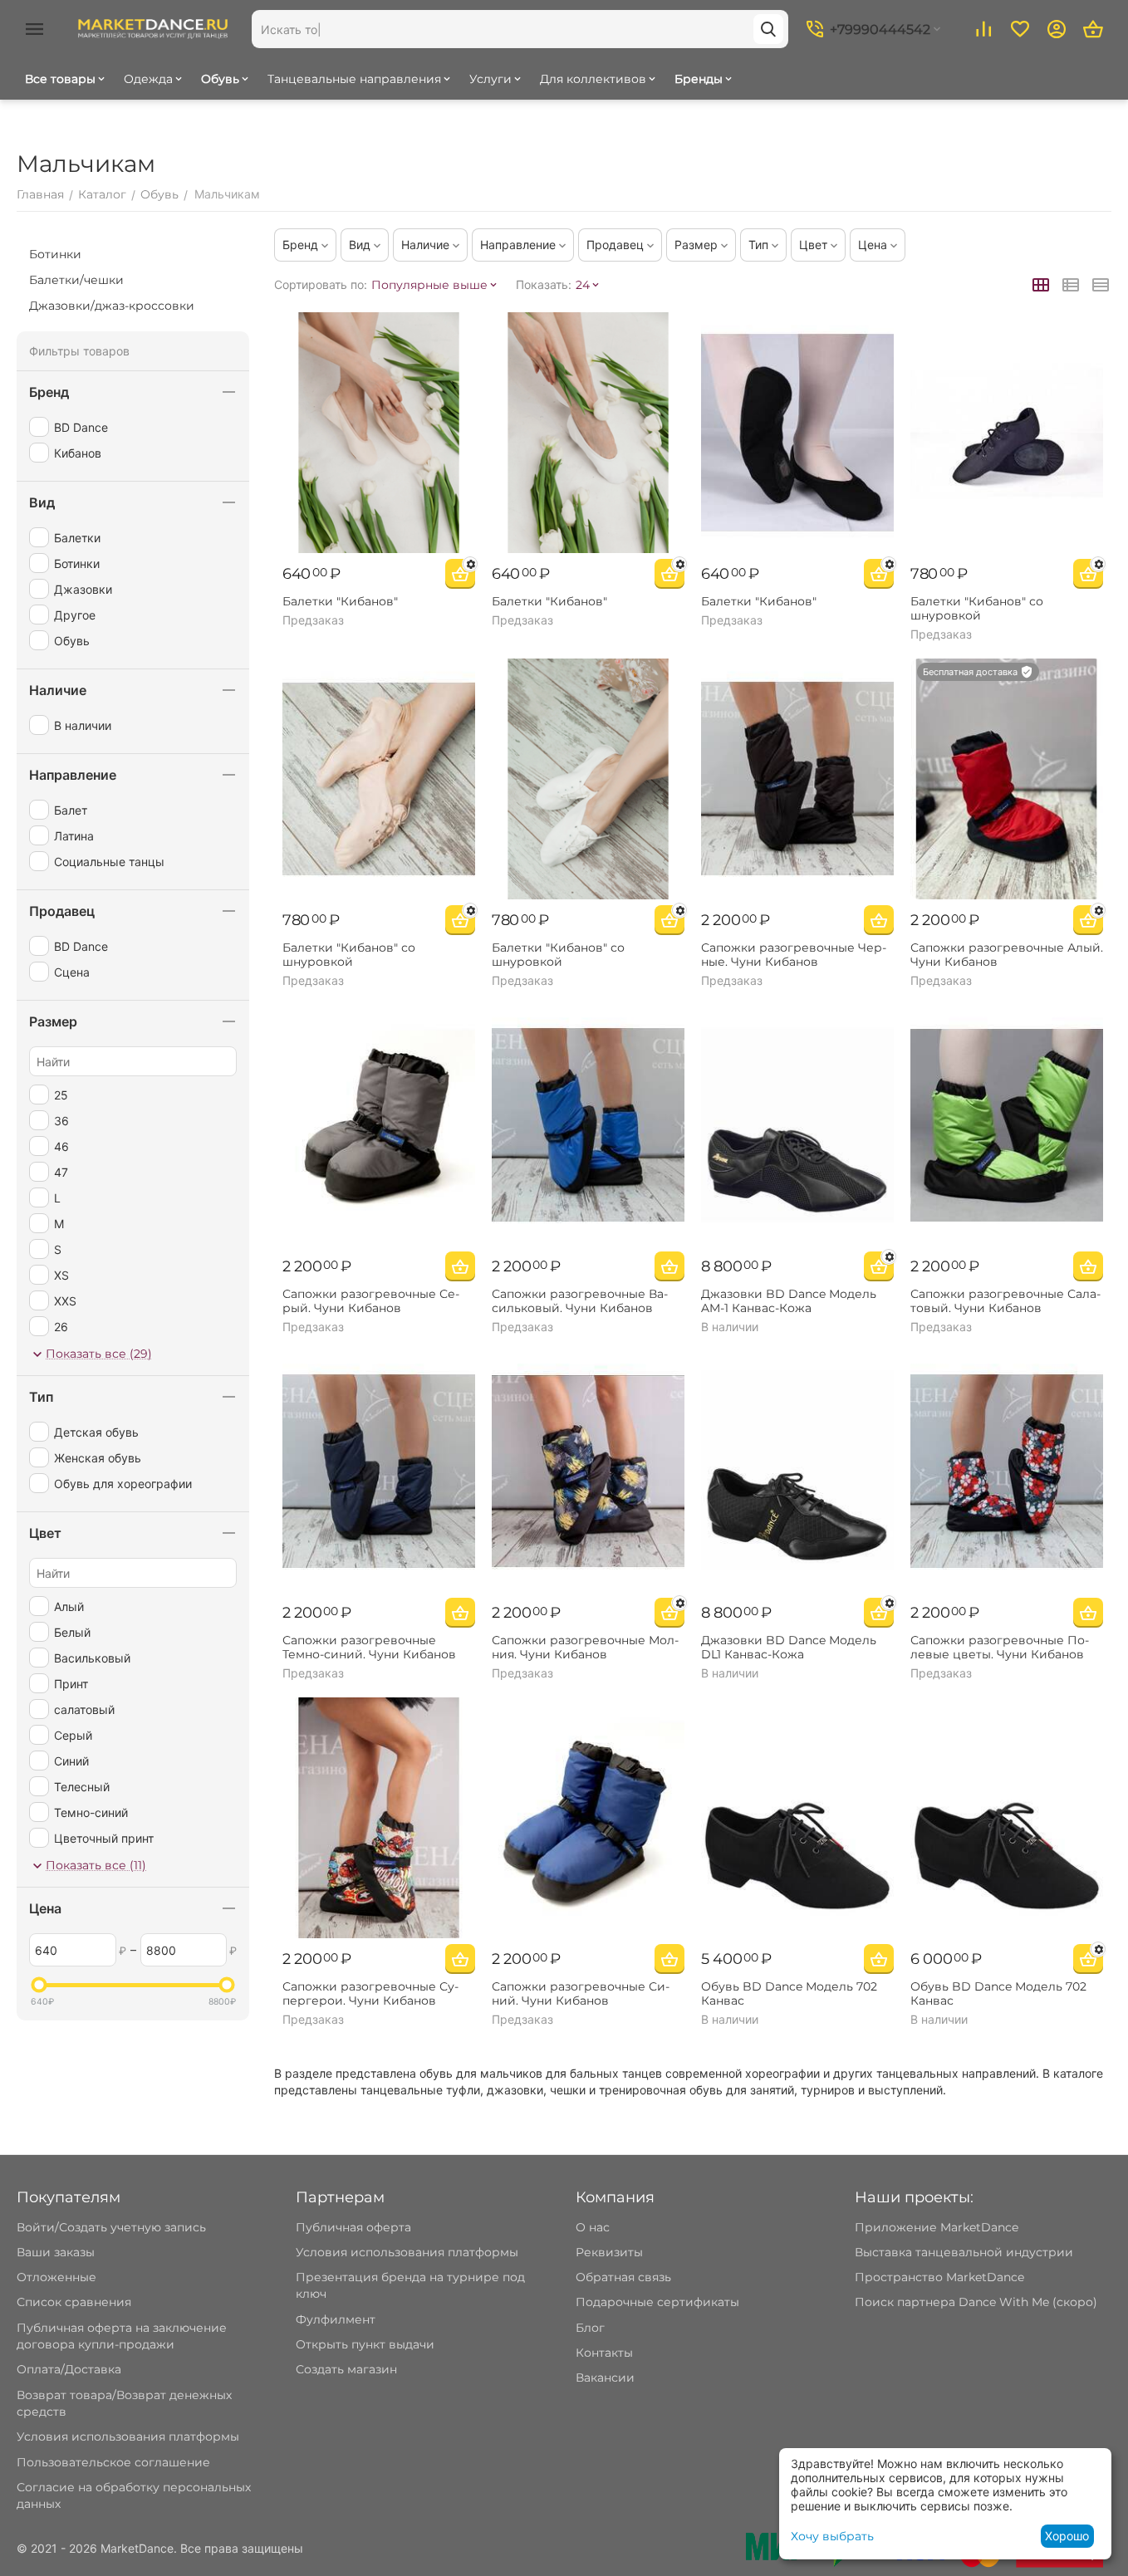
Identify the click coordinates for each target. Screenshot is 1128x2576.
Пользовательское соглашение (113, 2462)
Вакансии (605, 2378)
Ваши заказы (56, 2252)
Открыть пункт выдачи (365, 2344)
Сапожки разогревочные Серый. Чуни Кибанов (371, 1301)
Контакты (604, 2353)
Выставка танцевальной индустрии (964, 2252)
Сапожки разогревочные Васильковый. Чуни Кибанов (580, 1301)
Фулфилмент (336, 2319)
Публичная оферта (353, 2227)
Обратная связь (623, 2277)
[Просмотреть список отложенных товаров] (1020, 29)
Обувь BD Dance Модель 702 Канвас (789, 1994)
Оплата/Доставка (69, 2369)
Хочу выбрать (832, 2536)
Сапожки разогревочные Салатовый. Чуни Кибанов (1005, 1301)
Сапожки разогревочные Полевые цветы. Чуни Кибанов (1000, 1648)
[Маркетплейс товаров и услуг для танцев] (153, 28)
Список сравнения (74, 2302)
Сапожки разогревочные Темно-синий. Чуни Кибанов (369, 1648)
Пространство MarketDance (939, 2277)
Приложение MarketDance (937, 2227)
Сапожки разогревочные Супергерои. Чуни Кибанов (370, 1994)
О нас (593, 2227)
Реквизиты (609, 2252)
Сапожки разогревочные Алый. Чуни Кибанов (1007, 955)
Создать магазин (346, 2369)
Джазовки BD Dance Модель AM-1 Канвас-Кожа (789, 1301)
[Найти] (768, 29)
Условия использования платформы (128, 2436)
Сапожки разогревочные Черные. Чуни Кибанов (794, 955)
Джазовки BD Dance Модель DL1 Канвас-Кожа (789, 1648)
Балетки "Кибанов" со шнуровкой (977, 609)
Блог (590, 2328)
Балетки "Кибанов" (340, 602)
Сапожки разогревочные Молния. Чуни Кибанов (585, 1648)
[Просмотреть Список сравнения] (983, 29)
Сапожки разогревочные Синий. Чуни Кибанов (581, 1994)
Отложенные (56, 2277)
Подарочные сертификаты (657, 2302)
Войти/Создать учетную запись (111, 2227)
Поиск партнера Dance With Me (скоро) (976, 2302)
